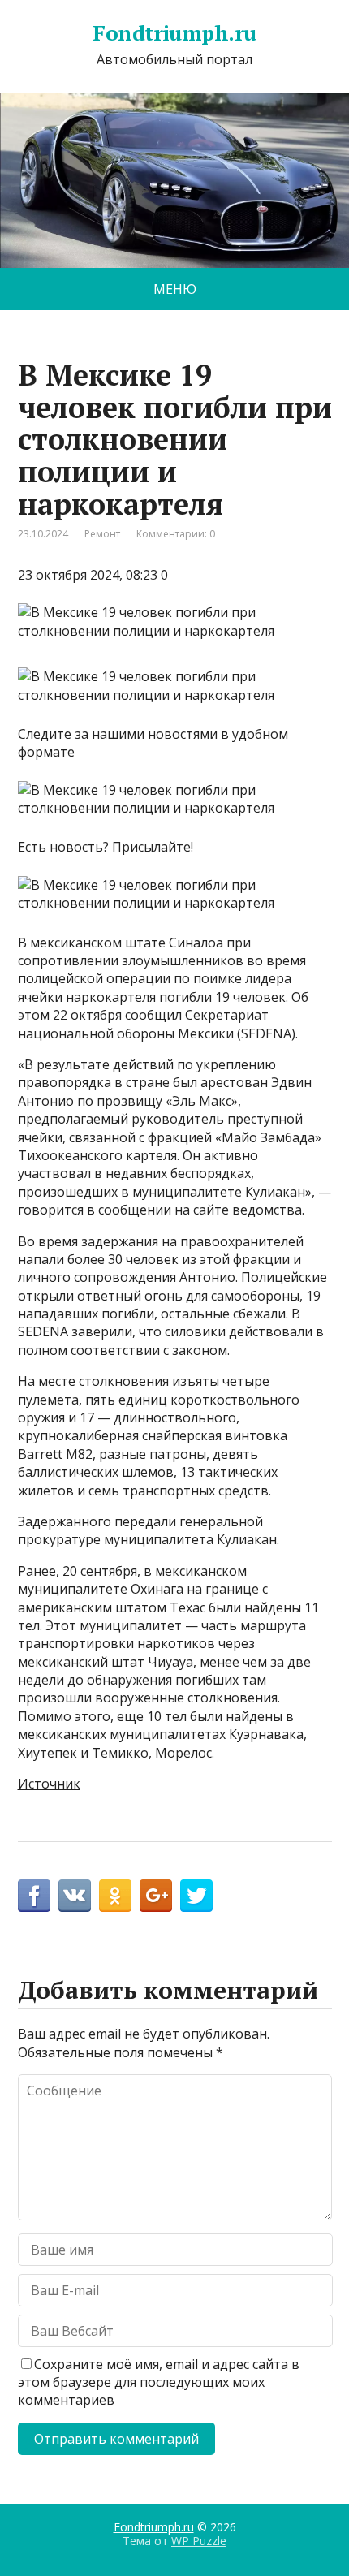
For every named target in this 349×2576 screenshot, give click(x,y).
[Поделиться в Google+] (156, 1896)
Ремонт (102, 534)
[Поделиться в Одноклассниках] (115, 1896)
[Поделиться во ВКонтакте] (75, 1896)
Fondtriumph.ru (174, 33)
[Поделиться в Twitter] (196, 1896)
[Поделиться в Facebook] (34, 1896)
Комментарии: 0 (176, 534)
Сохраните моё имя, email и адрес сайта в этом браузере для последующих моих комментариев (159, 2382)
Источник (49, 1784)
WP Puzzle (199, 2541)
